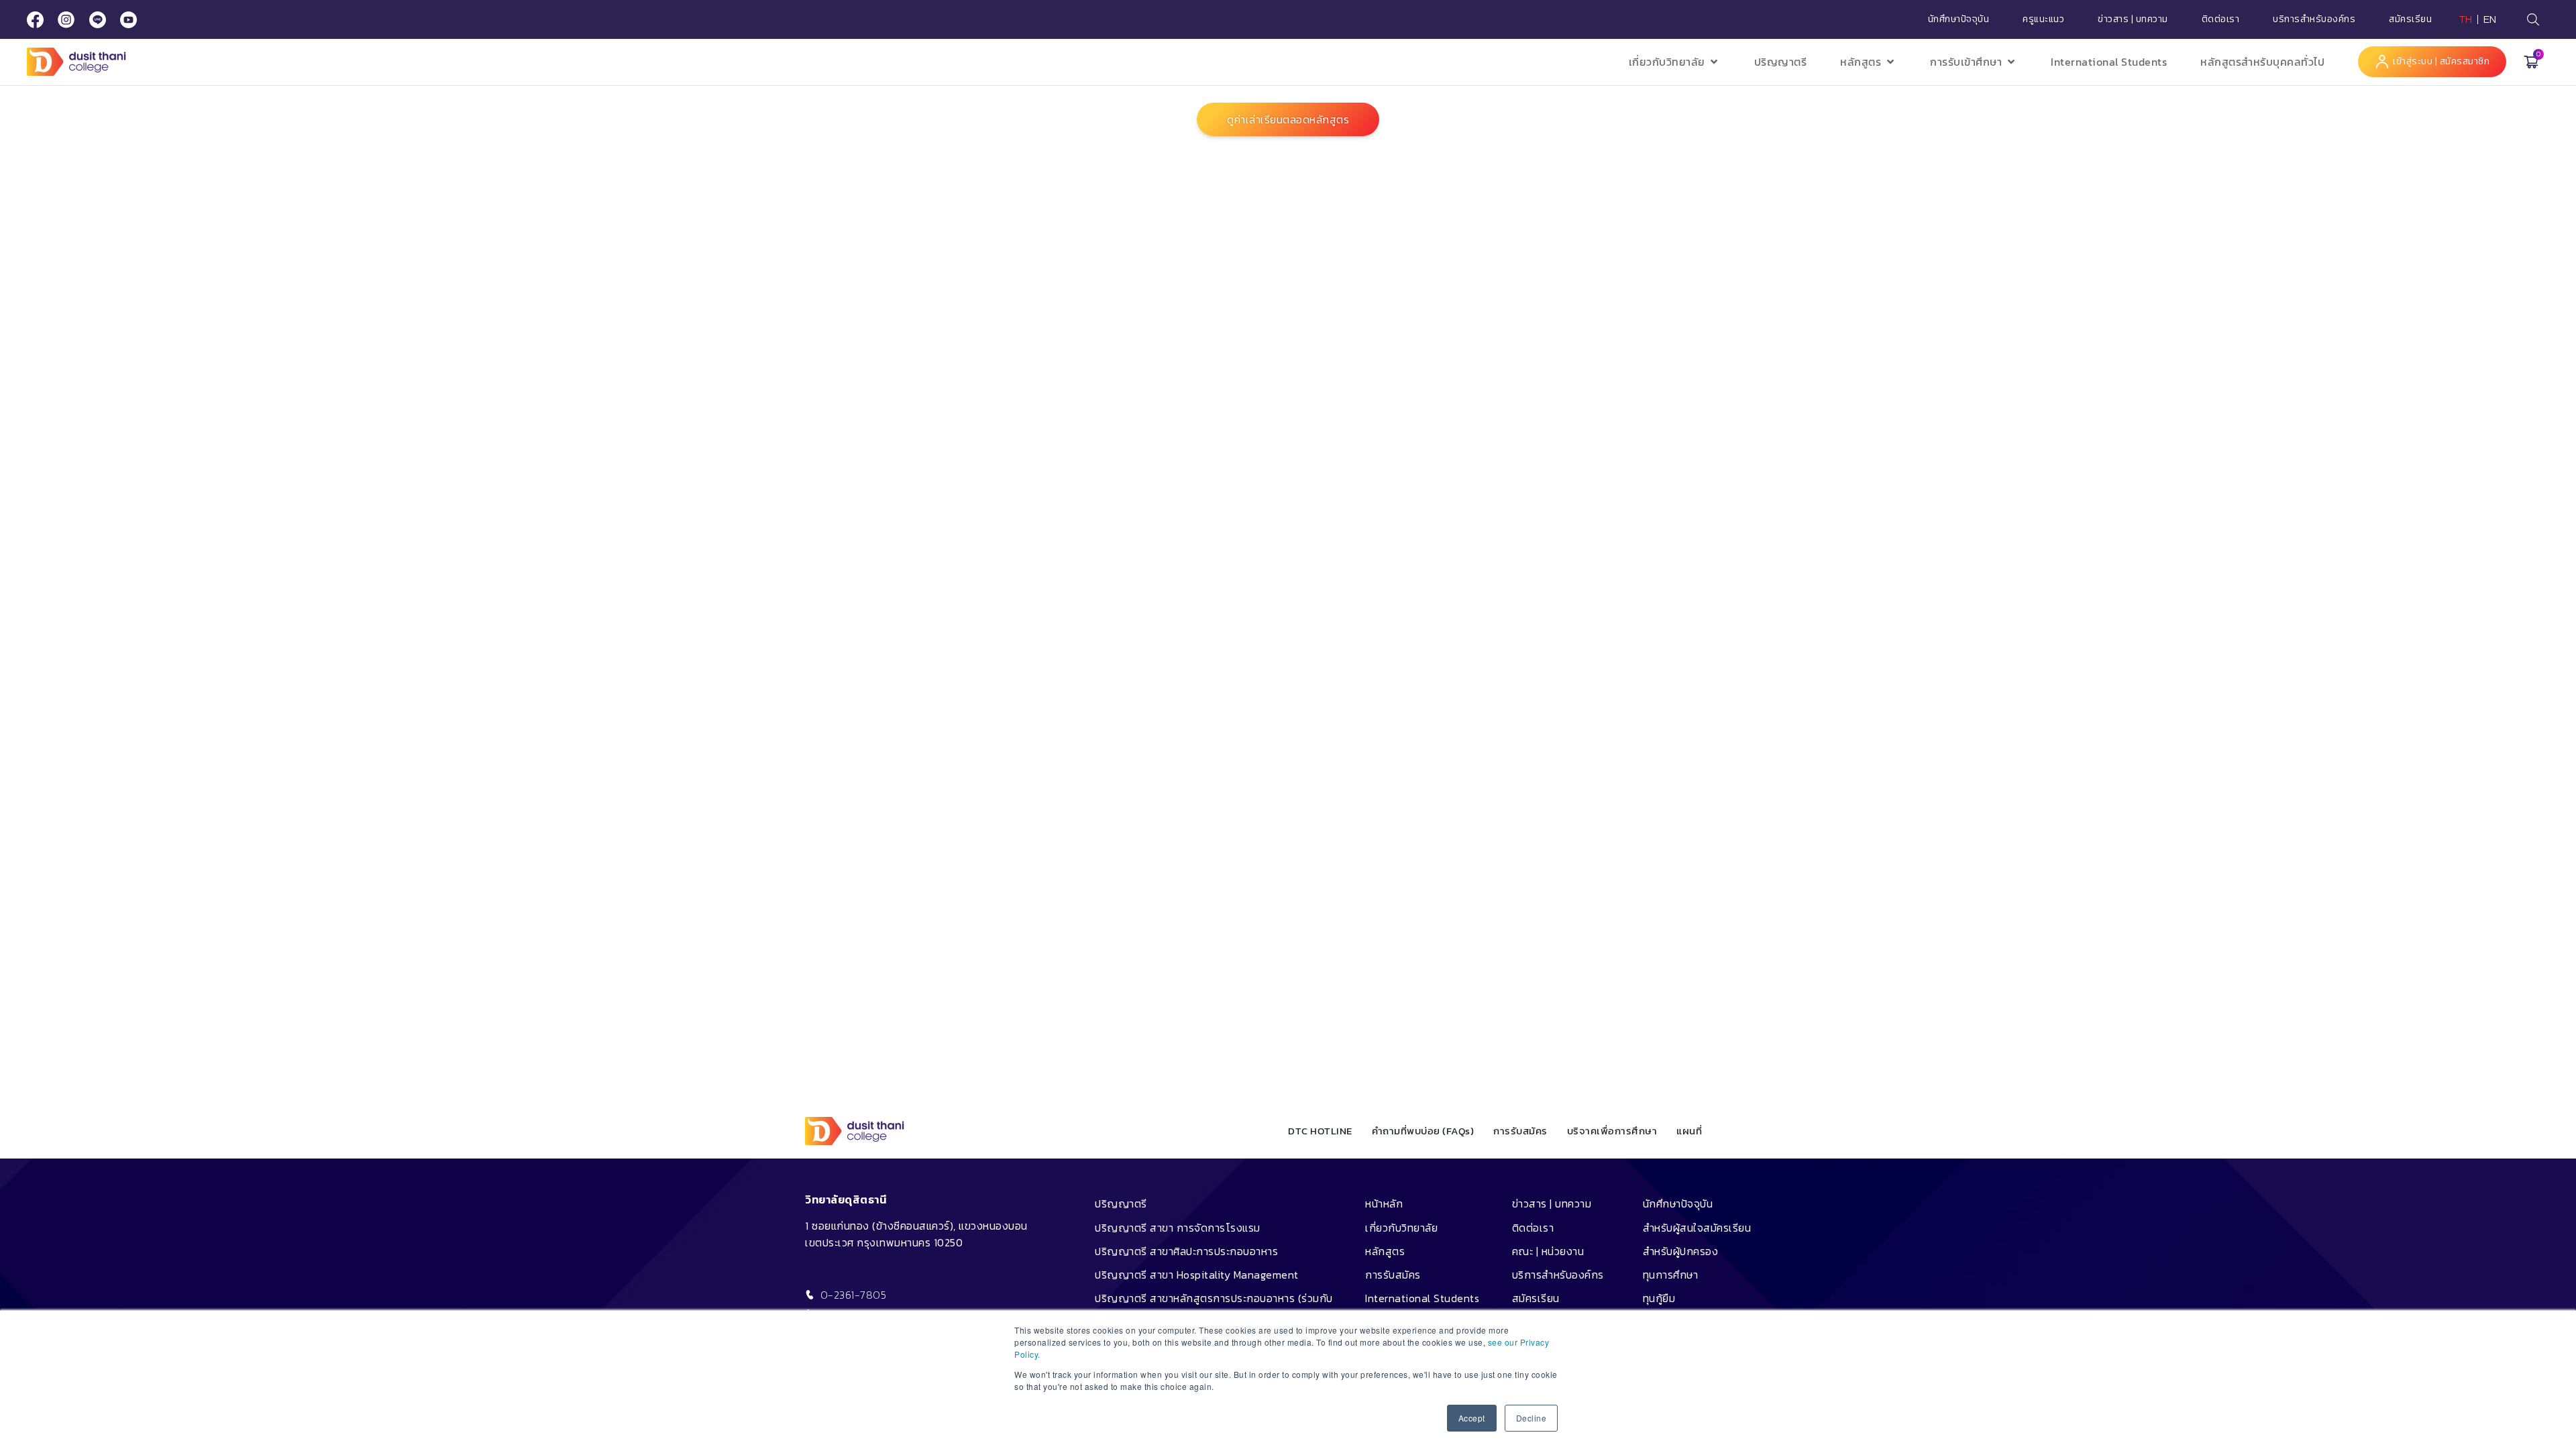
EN (2490, 19)
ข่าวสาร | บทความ (2133, 19)
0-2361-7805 (854, 1295)
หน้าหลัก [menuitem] (1384, 1203)
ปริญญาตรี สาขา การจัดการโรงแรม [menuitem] (1178, 1228)
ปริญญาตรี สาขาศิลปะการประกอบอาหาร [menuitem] (1186, 1251)
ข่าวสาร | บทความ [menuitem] (1552, 1203)
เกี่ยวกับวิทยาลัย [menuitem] (1401, 1228)
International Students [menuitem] (1422, 1298)
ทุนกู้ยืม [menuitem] (1659, 1298)
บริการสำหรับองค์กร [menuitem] (1558, 1275)
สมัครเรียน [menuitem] (1536, 1298)
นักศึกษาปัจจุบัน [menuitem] (1678, 1203)
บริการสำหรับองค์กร (2314, 19)
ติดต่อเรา (2221, 19)
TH (2466, 19)
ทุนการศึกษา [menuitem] (1671, 1275)
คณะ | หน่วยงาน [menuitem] (1548, 1251)
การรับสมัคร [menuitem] (1393, 1275)
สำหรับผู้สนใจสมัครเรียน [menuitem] (1697, 1228)
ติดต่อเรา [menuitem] (1533, 1228)
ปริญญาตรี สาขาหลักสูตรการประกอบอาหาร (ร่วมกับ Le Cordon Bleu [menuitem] (1214, 1308)
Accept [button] (1472, 1418)
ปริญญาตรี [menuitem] (1121, 1203)
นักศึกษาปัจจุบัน (1959, 19)
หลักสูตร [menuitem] (1385, 1251)
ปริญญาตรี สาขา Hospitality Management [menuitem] (1197, 1275)
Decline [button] (1532, 1418)
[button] (1675, 62)
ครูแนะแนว (2043, 19)
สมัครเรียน (2410, 19)
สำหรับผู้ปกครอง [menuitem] (1681, 1251)
